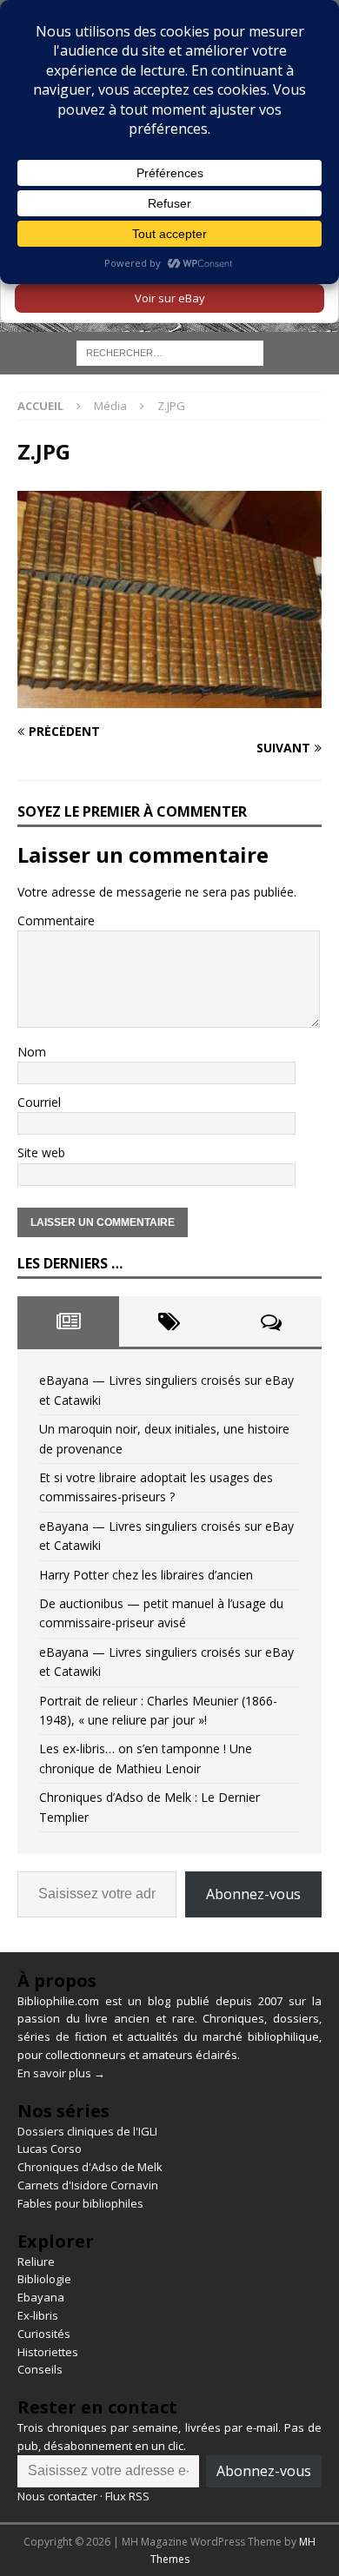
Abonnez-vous (253, 1894)
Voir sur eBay (170, 298)
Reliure (36, 2261)
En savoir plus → (61, 2073)
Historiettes (48, 2352)
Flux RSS (127, 2496)
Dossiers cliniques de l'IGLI (87, 2131)
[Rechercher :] (170, 352)
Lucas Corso (50, 2149)
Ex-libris (38, 2315)
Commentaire (56, 920)
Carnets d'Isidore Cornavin (88, 2185)
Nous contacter (57, 2496)
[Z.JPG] (169, 697)
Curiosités (44, 2334)
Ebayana (41, 2297)
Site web (41, 1152)
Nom (32, 1052)
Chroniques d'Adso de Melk (90, 2167)
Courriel (39, 1102)
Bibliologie (44, 2279)
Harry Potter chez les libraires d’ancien (146, 1575)
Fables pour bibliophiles (80, 2203)
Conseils (40, 2369)
